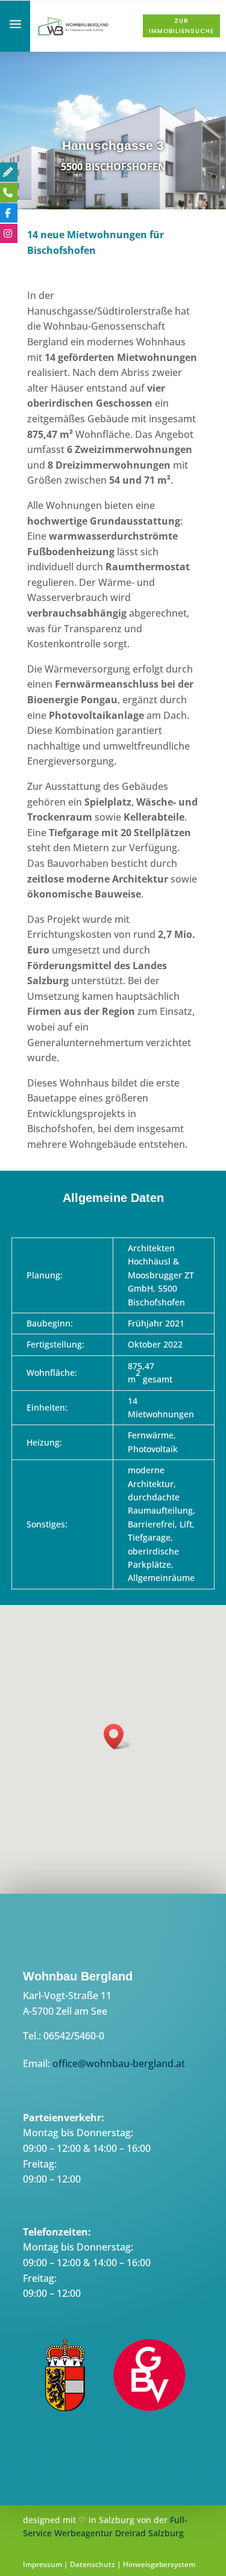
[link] (74, 34)
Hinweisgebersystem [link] (159, 2564)
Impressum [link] (42, 2564)
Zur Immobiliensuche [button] (181, 26)
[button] (118, 1736)
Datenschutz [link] (93, 2564)
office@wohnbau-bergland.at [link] (119, 2063)
